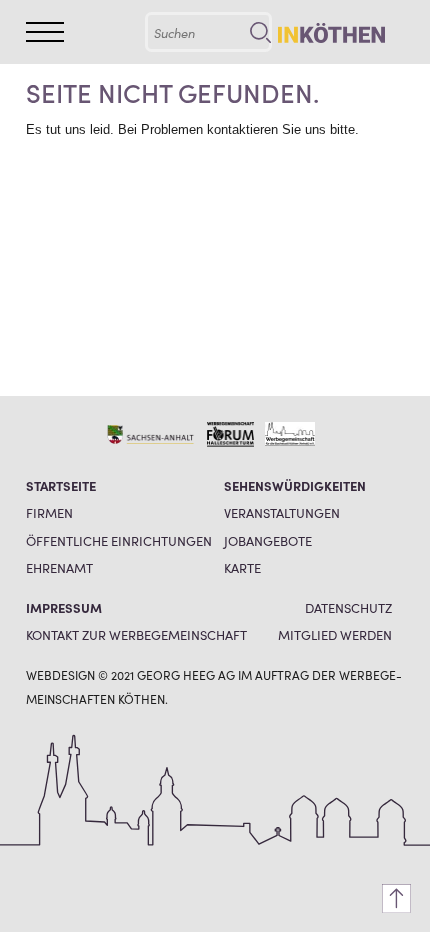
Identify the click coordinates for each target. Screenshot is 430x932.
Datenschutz (348, 607)
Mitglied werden (335, 634)
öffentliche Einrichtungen (119, 540)
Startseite (61, 485)
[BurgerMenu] (45, 31)
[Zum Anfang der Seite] (396, 898)
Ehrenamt (59, 567)
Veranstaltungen (282, 512)
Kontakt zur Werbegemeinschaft (136, 634)
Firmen (49, 512)
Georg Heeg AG (186, 674)
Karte (242, 567)
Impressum (64, 607)
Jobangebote (268, 540)
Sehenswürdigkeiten (295, 485)
